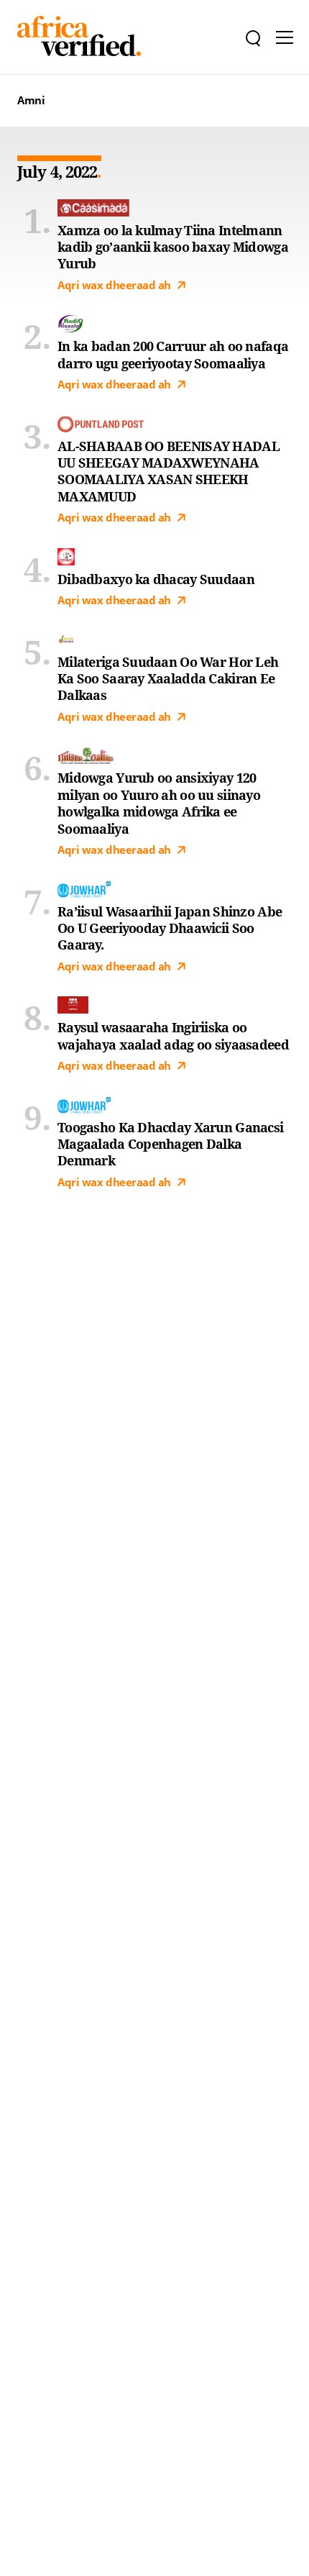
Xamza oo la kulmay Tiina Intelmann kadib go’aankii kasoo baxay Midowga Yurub (173, 247)
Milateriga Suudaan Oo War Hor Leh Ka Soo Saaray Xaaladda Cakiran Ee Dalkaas (168, 679)
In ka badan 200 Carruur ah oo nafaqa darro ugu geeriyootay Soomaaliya (173, 355)
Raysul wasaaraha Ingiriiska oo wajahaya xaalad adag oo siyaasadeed (173, 1036)
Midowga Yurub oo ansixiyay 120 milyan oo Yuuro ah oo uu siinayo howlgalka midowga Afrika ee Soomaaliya (159, 803)
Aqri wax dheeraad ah (114, 285)
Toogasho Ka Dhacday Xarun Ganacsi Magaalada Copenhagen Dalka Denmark (170, 1144)
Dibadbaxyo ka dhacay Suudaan (156, 579)
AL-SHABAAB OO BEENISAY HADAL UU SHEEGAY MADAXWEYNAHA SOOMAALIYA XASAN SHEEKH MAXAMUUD (169, 472)
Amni (31, 100)
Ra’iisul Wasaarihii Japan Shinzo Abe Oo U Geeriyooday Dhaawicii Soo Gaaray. (170, 929)
